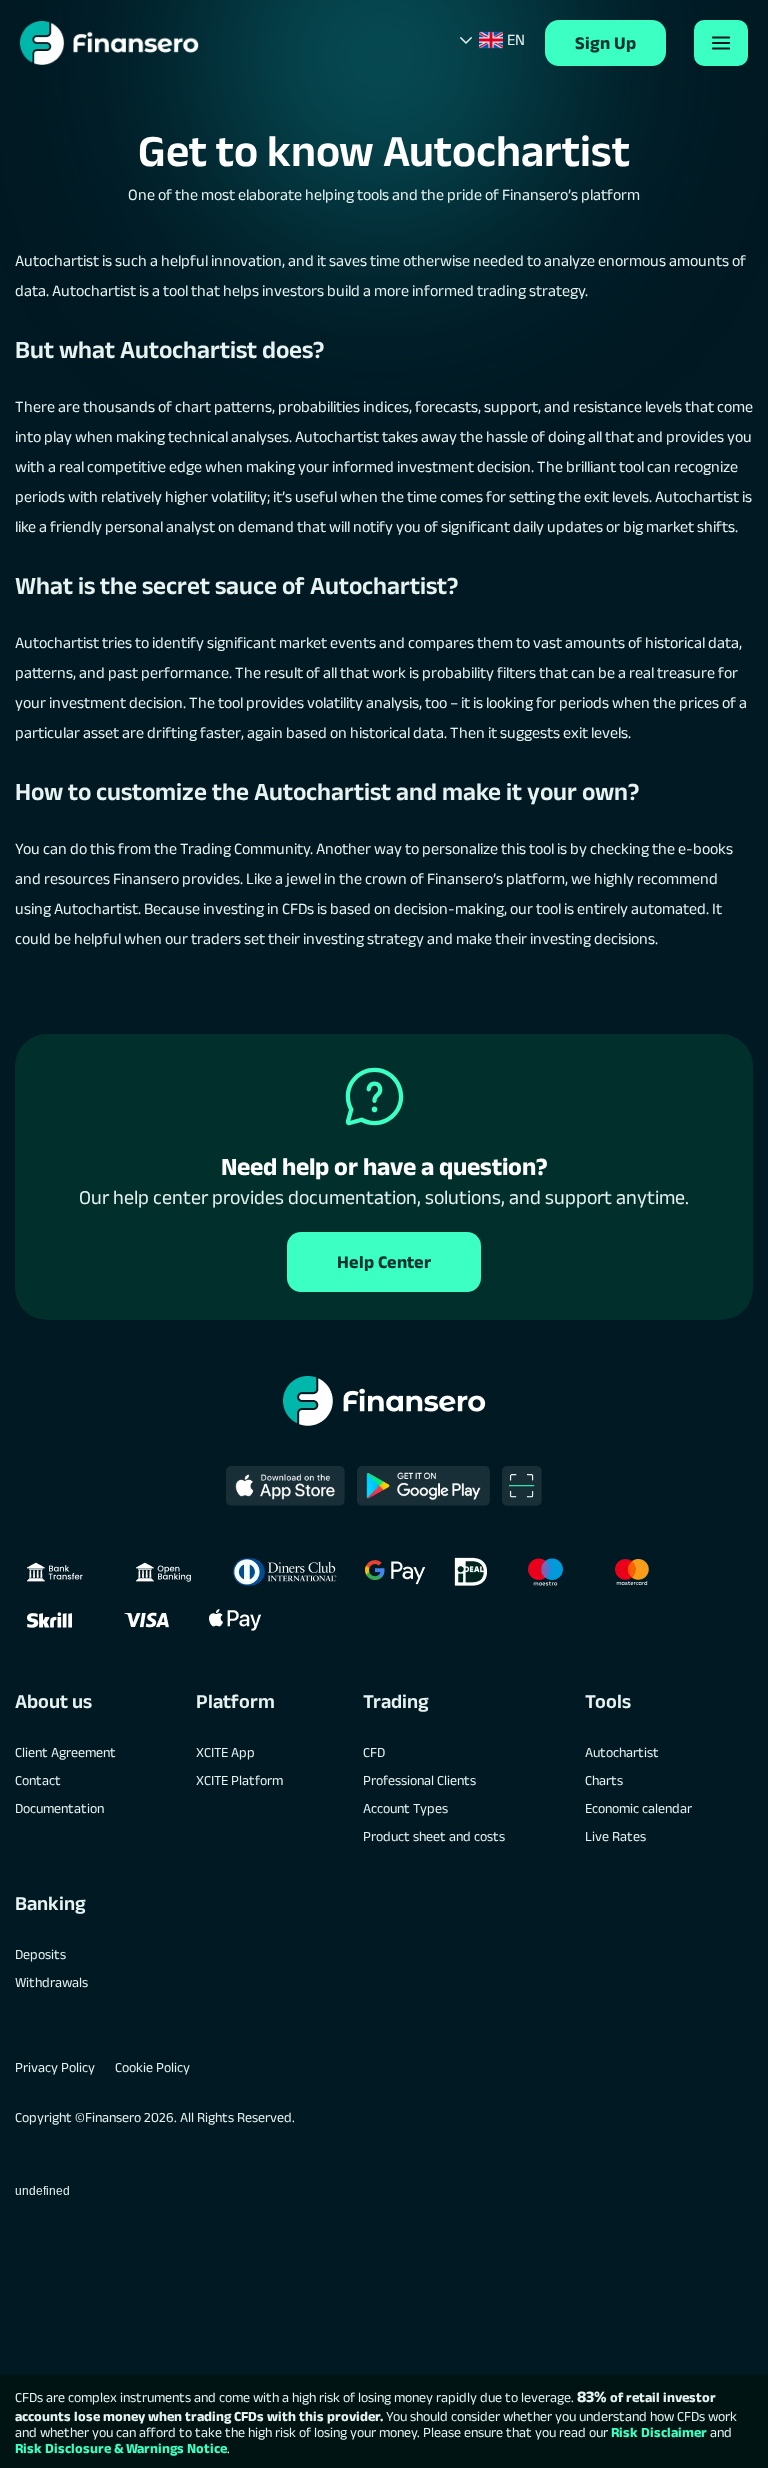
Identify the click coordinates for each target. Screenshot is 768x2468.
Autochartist (622, 1752)
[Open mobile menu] (721, 43)
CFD (374, 1752)
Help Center (384, 1262)
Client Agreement (65, 1752)
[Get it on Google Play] (424, 1486)
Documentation (59, 1808)
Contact (38, 1780)
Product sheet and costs (434, 1836)
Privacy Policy (55, 2067)
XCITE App (225, 1752)
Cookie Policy (152, 2067)
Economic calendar (638, 1808)
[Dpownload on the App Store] (285, 1486)
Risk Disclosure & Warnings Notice (121, 2448)
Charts (604, 1780)
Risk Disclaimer (659, 2432)
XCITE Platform (239, 1780)
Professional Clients (419, 1780)
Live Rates (615, 1836)
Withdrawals (51, 1982)
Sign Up (605, 43)
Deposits (40, 1954)
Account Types (405, 1808)
